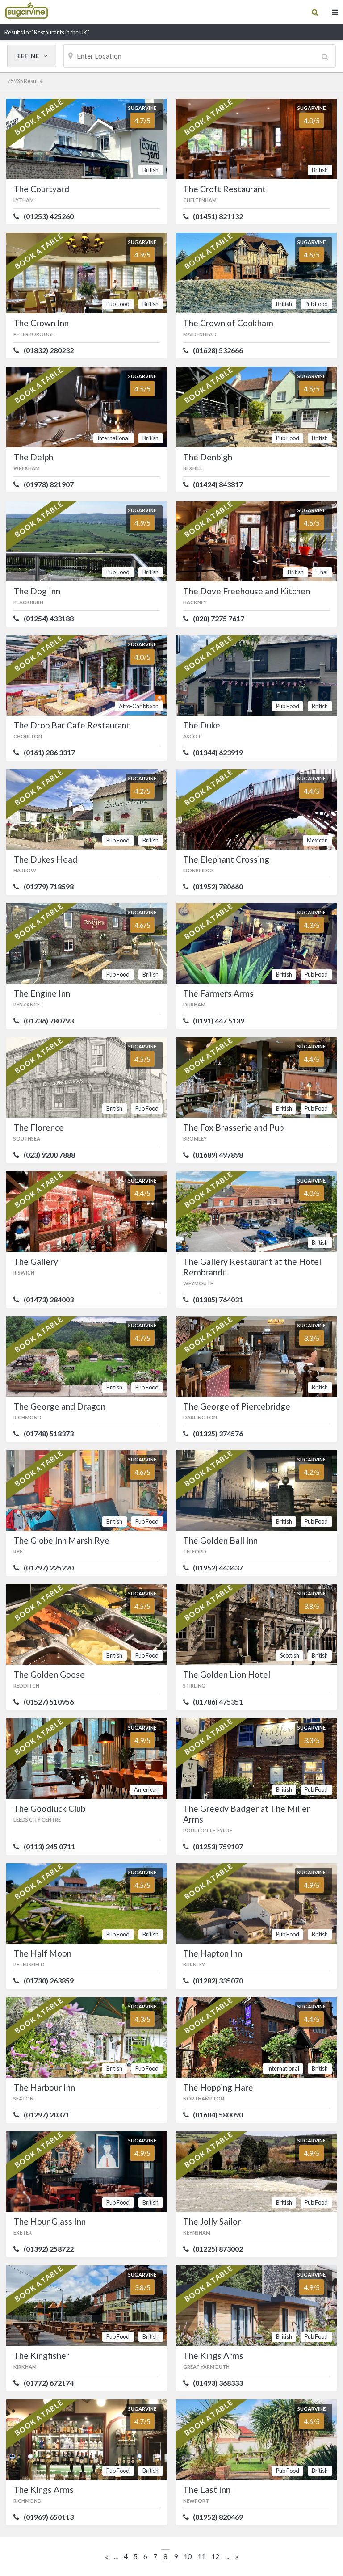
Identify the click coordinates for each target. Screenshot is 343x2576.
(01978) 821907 (49, 484)
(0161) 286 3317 (49, 753)
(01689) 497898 (218, 1155)
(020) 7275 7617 (219, 619)
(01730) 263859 (49, 1981)
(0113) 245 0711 (49, 1847)
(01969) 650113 (49, 2517)
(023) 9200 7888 (49, 1155)
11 (201, 2556)
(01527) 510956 (49, 1702)
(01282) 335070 (218, 1981)
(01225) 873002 (218, 2249)
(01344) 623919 (218, 753)
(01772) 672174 (49, 2383)
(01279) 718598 (49, 887)
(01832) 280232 (49, 350)
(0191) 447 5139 (219, 1021)
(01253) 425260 (49, 216)
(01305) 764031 (218, 1300)
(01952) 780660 (218, 887)
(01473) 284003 (49, 1300)
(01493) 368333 (218, 2383)
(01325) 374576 (218, 1434)
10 (188, 2556)
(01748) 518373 (49, 1434)
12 (215, 2556)
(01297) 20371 (47, 2115)
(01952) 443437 (218, 1568)
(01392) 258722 (49, 2249)
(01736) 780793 (49, 1021)
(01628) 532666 (218, 350)
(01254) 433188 (49, 619)
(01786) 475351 (218, 1702)
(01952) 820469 (218, 2517)
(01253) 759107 (218, 1847)
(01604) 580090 (218, 2115)
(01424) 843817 (218, 484)
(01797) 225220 (49, 1568)
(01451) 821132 (218, 216)
